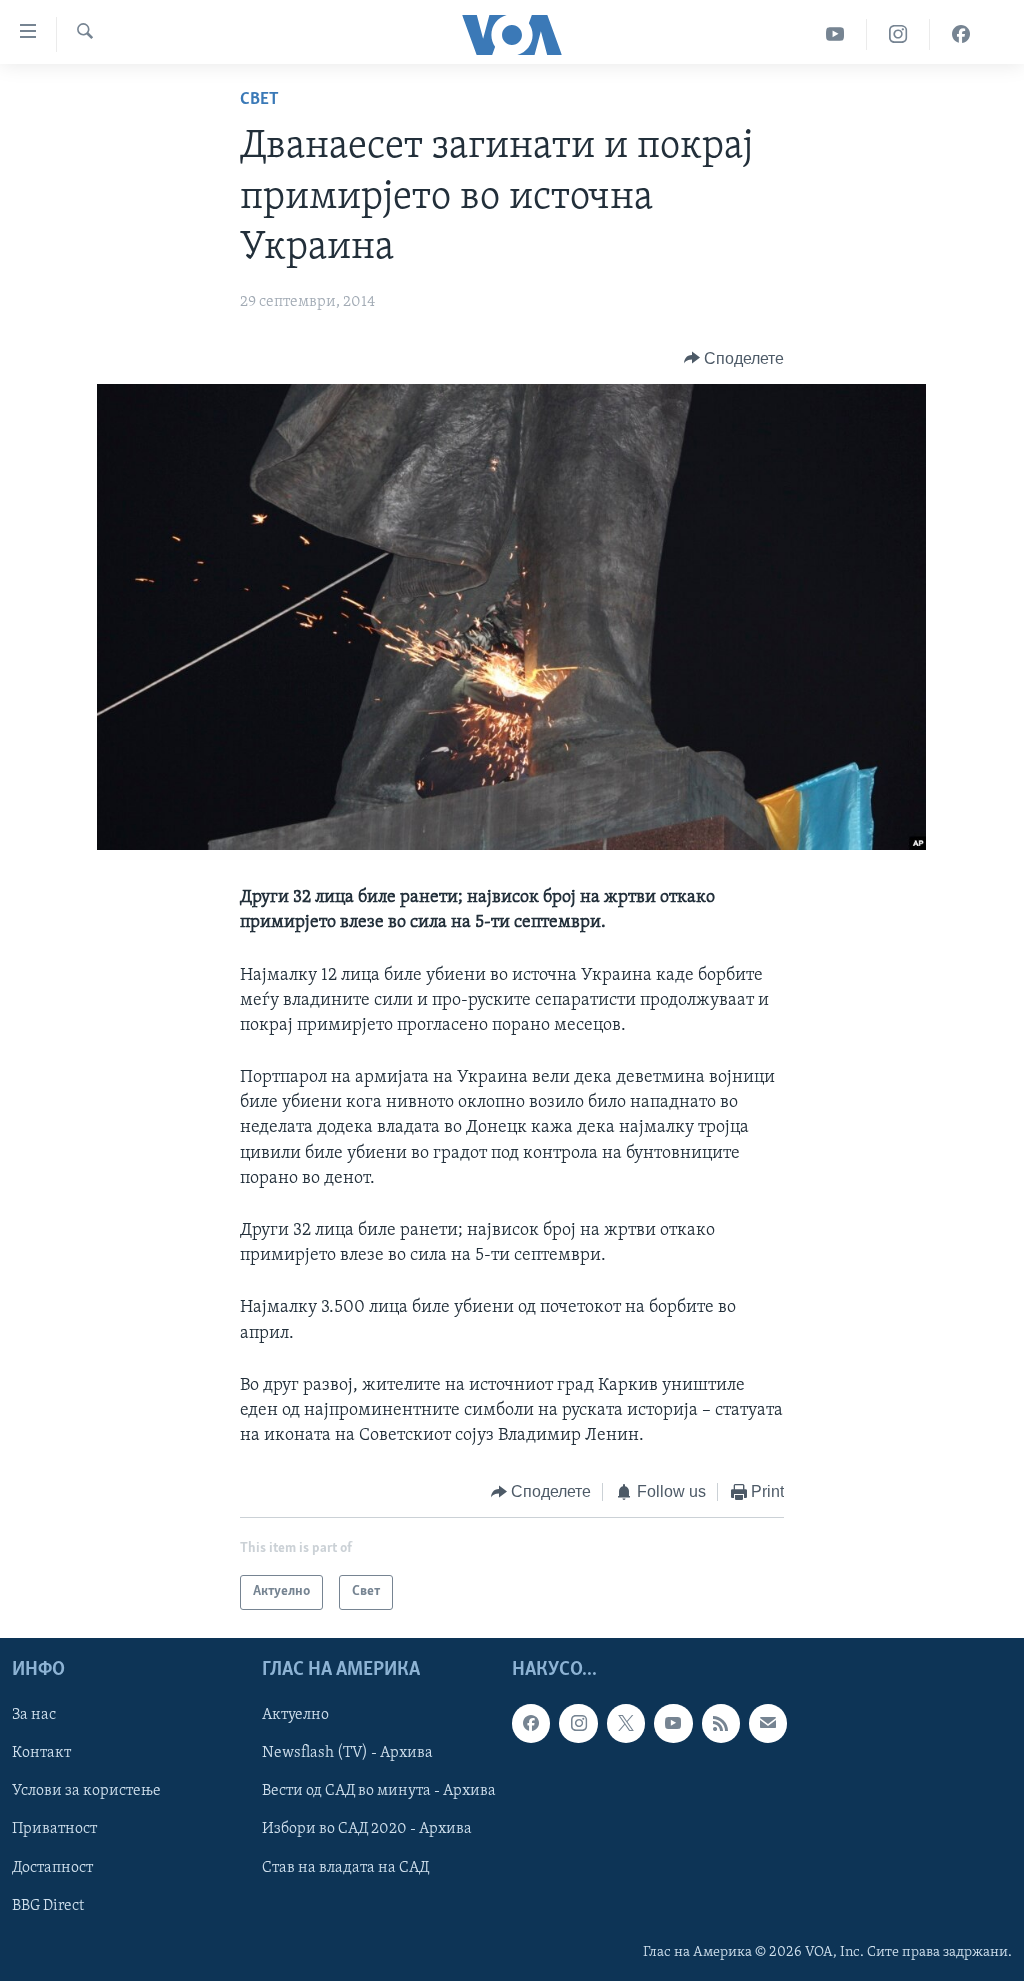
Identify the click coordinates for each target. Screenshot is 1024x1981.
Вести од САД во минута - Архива (379, 1791)
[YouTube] (835, 34)
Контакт (41, 1753)
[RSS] (721, 1723)
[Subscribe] (768, 1723)
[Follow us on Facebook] (531, 1723)
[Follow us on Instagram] (578, 1723)
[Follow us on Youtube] (673, 1723)
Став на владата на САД (345, 1867)
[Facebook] (961, 34)
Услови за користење (86, 1791)
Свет (259, 100)
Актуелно (295, 1715)
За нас (34, 1715)
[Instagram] (898, 34)
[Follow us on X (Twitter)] (626, 1723)
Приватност (54, 1829)
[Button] (734, 359)
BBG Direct (48, 1905)
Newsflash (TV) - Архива (347, 1753)
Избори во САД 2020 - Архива (367, 1829)
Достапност (52, 1867)
